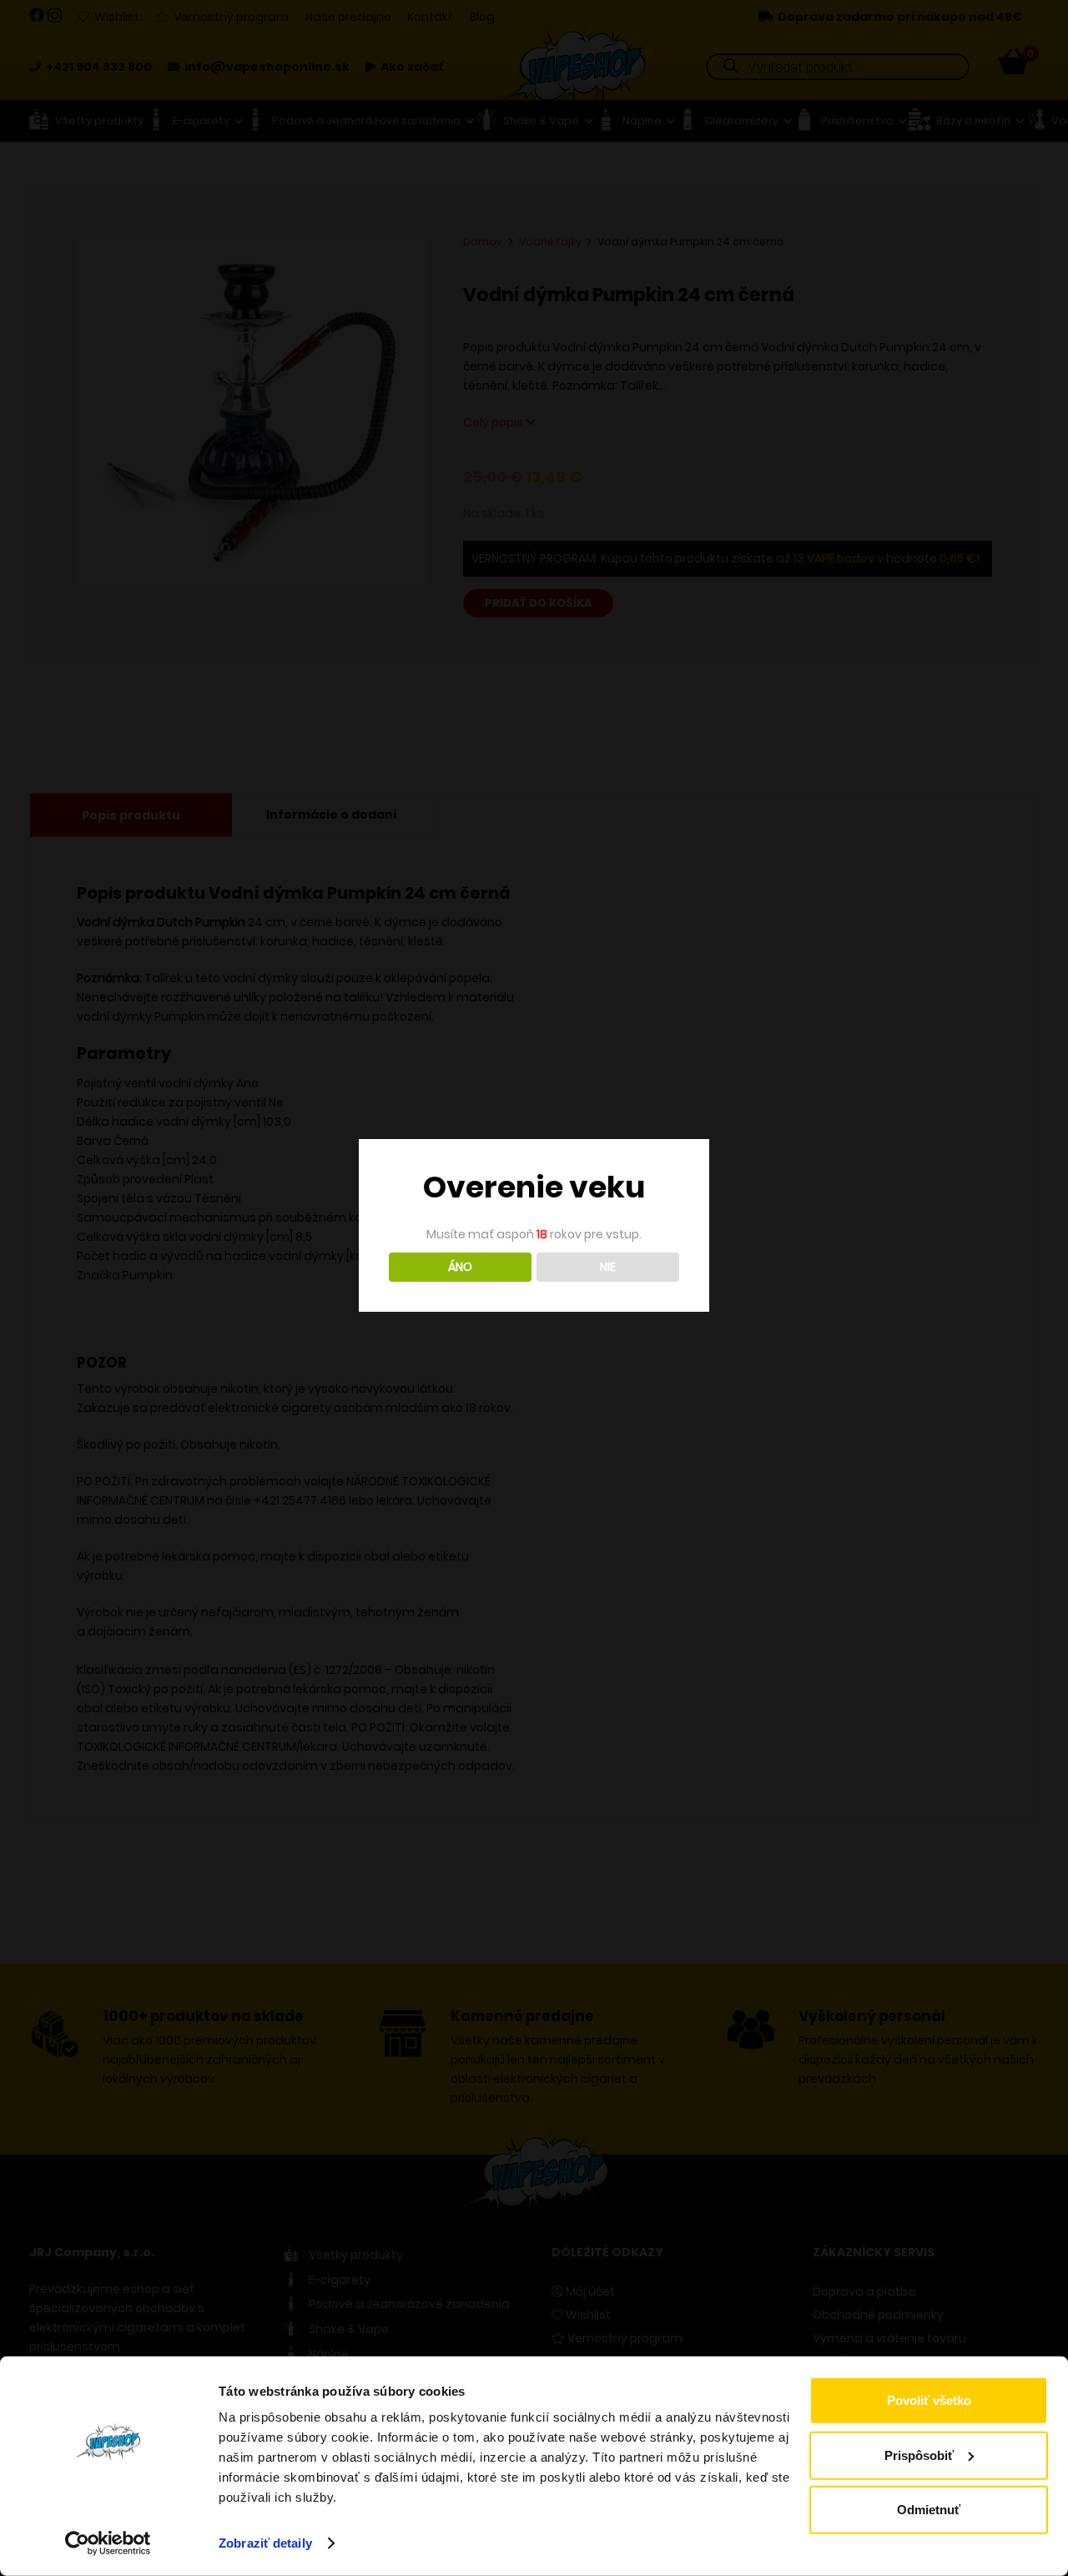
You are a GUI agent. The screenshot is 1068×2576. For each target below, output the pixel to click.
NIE (608, 1267)
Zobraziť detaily (265, 2543)
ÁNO (460, 1267)
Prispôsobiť (919, 2455)
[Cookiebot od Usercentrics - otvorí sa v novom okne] (108, 2543)
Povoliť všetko (929, 2400)
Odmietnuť (929, 2510)
